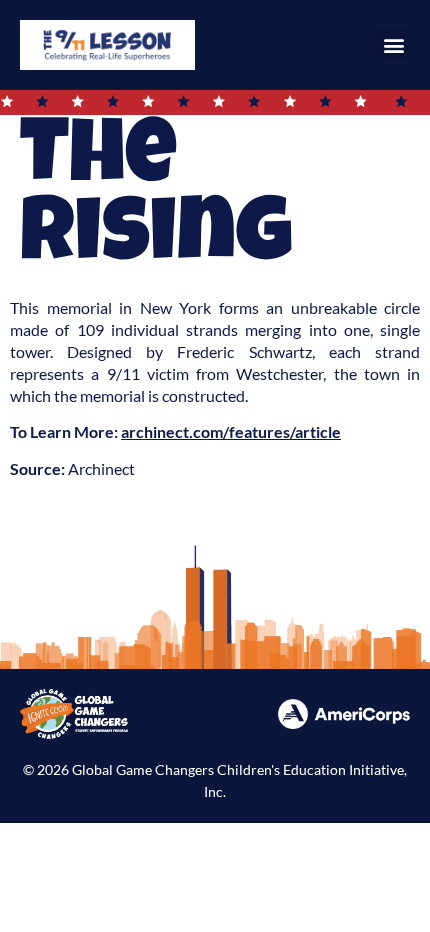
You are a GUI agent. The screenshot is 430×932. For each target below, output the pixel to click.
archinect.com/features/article (231, 431)
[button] (393, 44)
